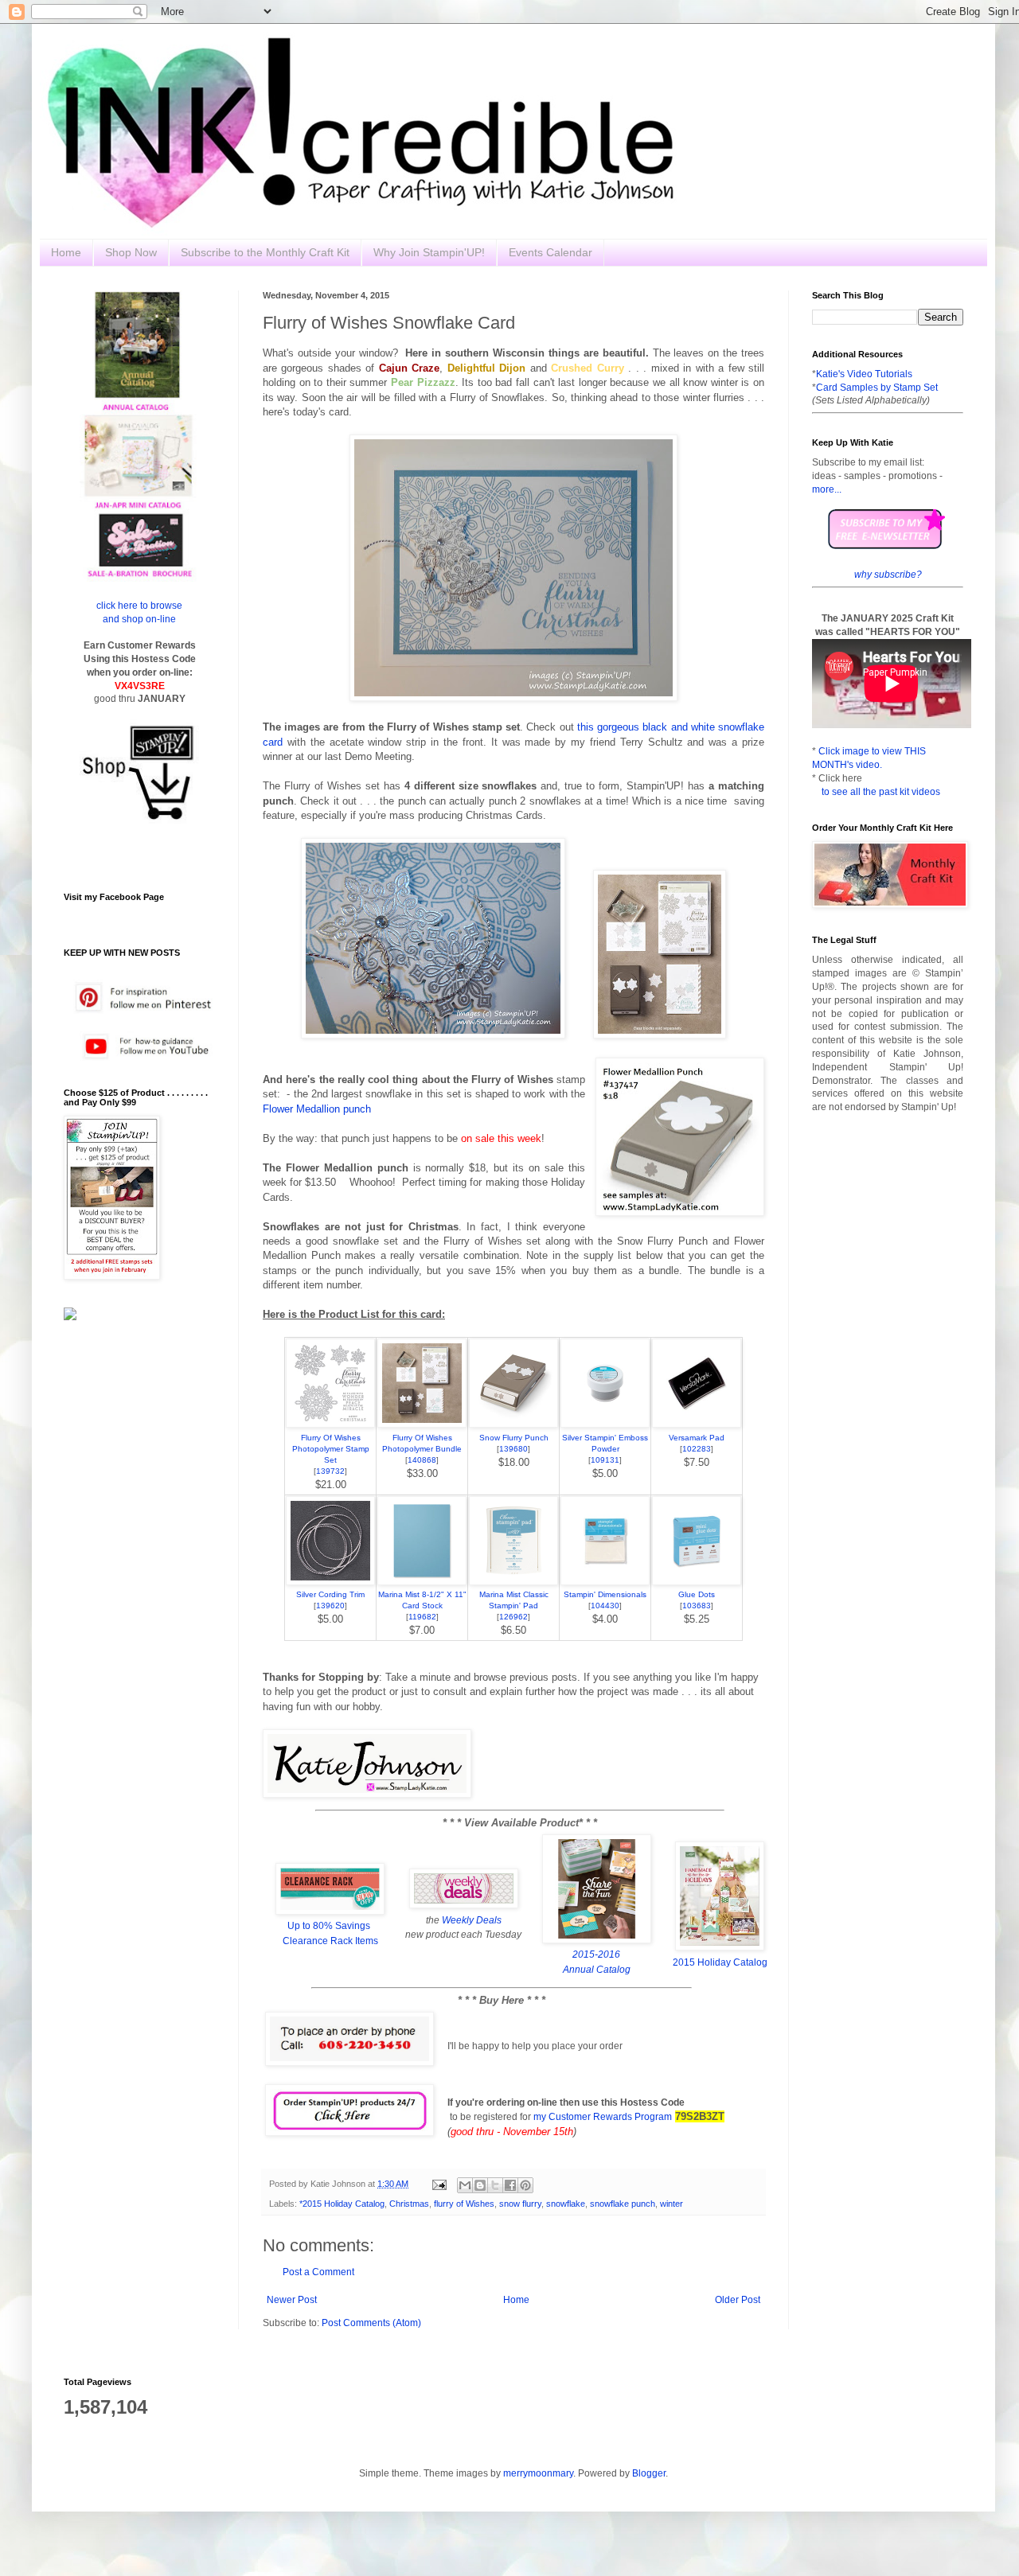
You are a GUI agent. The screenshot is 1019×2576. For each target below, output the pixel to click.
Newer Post (292, 2300)
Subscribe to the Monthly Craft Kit (265, 252)
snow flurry (520, 2204)
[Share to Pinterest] (525, 2185)
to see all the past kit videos (881, 792)
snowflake (566, 2204)
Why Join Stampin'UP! (429, 252)
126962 (513, 1617)
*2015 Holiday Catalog (342, 2204)
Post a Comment (318, 2272)
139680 (513, 1449)
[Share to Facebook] (510, 2185)
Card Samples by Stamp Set (877, 388)
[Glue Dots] (697, 1582)
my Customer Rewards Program (603, 2117)
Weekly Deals (472, 1920)
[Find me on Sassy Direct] (70, 1317)
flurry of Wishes (464, 2204)
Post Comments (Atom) (371, 2323)
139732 (330, 1471)
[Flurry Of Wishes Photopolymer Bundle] (422, 1424)
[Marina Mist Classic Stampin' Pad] (513, 1582)
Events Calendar (550, 252)
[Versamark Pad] (697, 1424)
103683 (697, 1606)
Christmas (409, 2204)
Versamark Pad (697, 1438)
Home (66, 252)
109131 (605, 1460)
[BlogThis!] (480, 2185)
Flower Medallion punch (317, 1109)
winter (672, 2204)
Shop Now (131, 252)
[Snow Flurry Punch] (513, 1424)
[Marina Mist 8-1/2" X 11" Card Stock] (422, 1582)
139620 (330, 1606)
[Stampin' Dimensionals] (605, 1582)
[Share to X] (495, 2185)
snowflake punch (623, 2204)
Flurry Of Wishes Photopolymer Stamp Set (331, 1449)
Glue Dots (697, 1594)
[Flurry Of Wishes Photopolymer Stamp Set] (330, 1424)
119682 (422, 1617)
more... (827, 489)
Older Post (738, 2300)
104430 (605, 1606)
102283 (697, 1449)
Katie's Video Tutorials (864, 374)
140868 (422, 1460)
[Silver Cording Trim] (330, 1582)
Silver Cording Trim (330, 1594)
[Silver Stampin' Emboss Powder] (605, 1424)
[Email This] (465, 2185)
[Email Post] (439, 2184)
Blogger (649, 2473)
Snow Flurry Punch (514, 1438)
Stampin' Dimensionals (605, 1594)
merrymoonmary (538, 2473)
